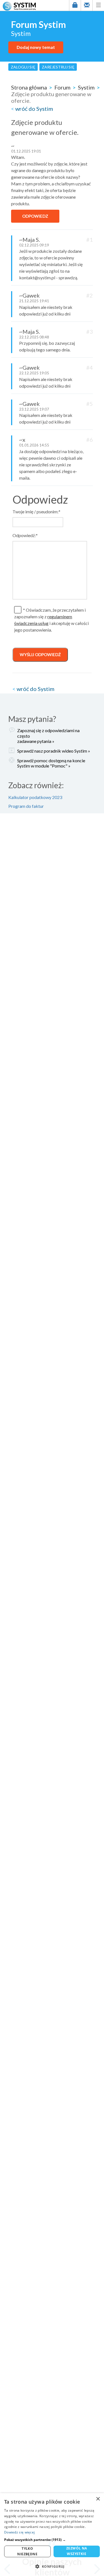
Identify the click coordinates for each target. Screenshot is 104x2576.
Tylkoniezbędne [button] (27, 2551)
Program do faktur (26, 806)
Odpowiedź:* (25, 535)
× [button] (98, 2499)
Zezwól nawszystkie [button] (77, 2551)
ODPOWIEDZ (35, 216)
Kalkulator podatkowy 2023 (35, 797)
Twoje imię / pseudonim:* (36, 512)
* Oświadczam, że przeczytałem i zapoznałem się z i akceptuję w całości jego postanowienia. (51, 620)
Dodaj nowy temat (36, 47)
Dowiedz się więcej (19, 2532)
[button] (52, 2540)
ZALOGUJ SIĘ (23, 67)
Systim (86, 87)
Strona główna (29, 87)
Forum (62, 87)
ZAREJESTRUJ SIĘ (58, 67)
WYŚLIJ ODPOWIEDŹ (40, 654)
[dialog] (52, 2535)
